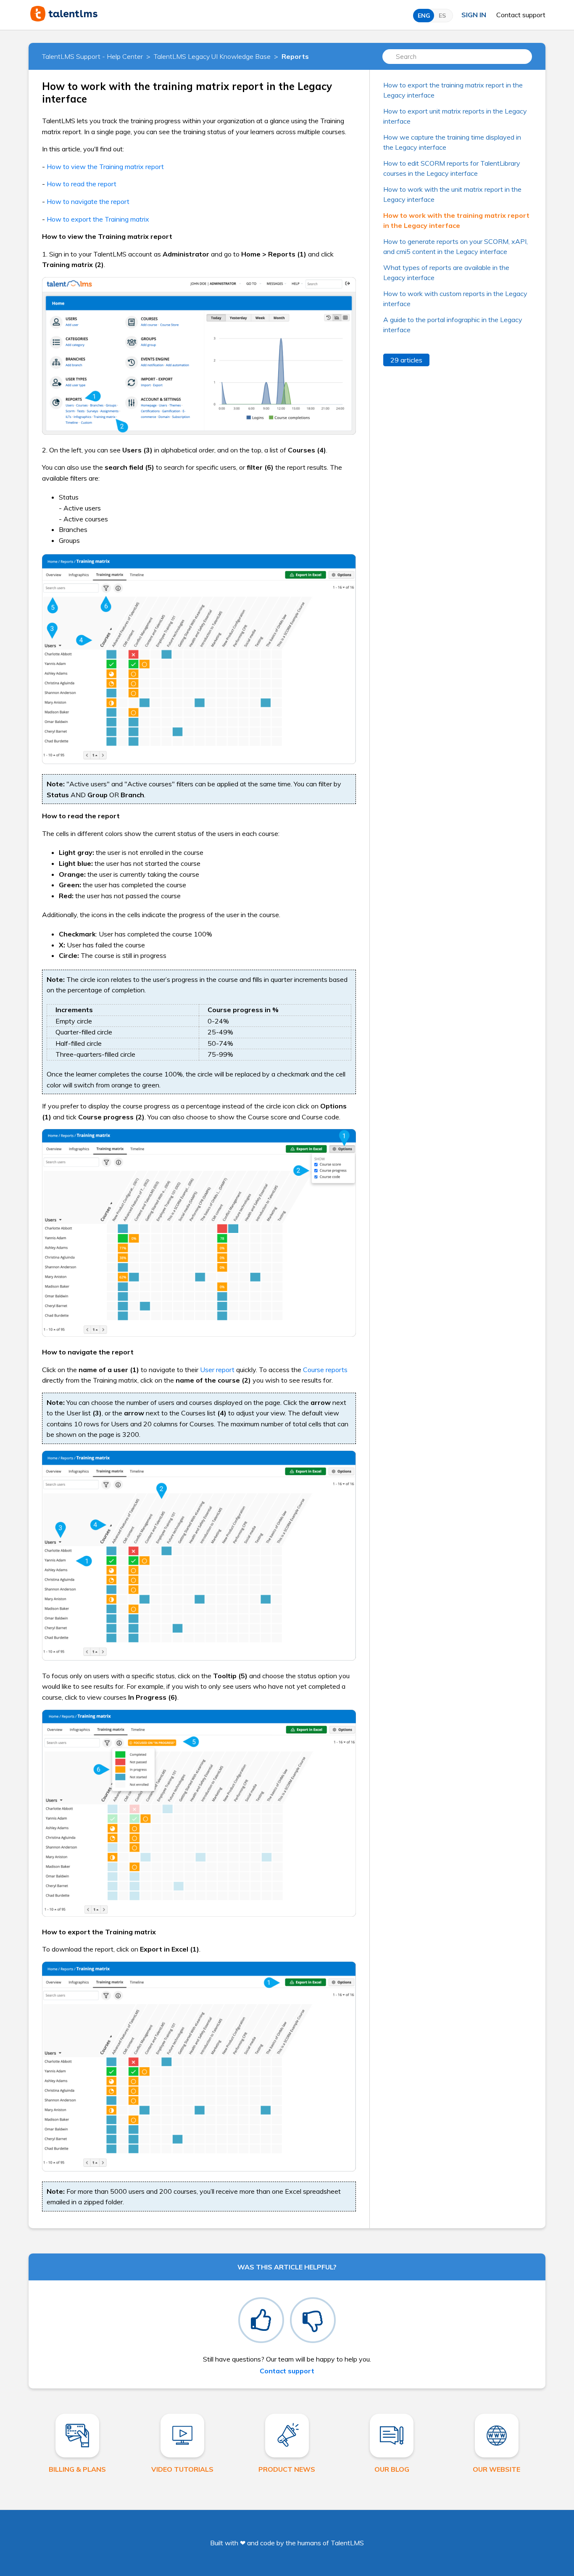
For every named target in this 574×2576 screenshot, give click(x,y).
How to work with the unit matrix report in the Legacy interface (452, 194)
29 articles (406, 360)
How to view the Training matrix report (104, 167)
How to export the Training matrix (97, 219)
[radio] (261, 2320)
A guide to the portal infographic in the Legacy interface (453, 325)
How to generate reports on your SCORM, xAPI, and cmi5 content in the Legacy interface (456, 246)
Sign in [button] (474, 15)
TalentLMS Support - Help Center (92, 56)
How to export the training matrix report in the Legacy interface (453, 90)
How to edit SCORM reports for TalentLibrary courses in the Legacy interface (452, 168)
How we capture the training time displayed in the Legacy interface (452, 142)
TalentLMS (347, 2543)
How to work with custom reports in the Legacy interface (455, 299)
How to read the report (81, 184)
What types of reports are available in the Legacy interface (446, 272)
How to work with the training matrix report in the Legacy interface (456, 220)
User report (217, 1370)
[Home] (64, 19)
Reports (295, 56)
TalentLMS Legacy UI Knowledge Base (212, 56)
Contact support (521, 15)
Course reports (325, 1370)
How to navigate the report (87, 201)
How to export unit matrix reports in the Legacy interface (455, 116)
